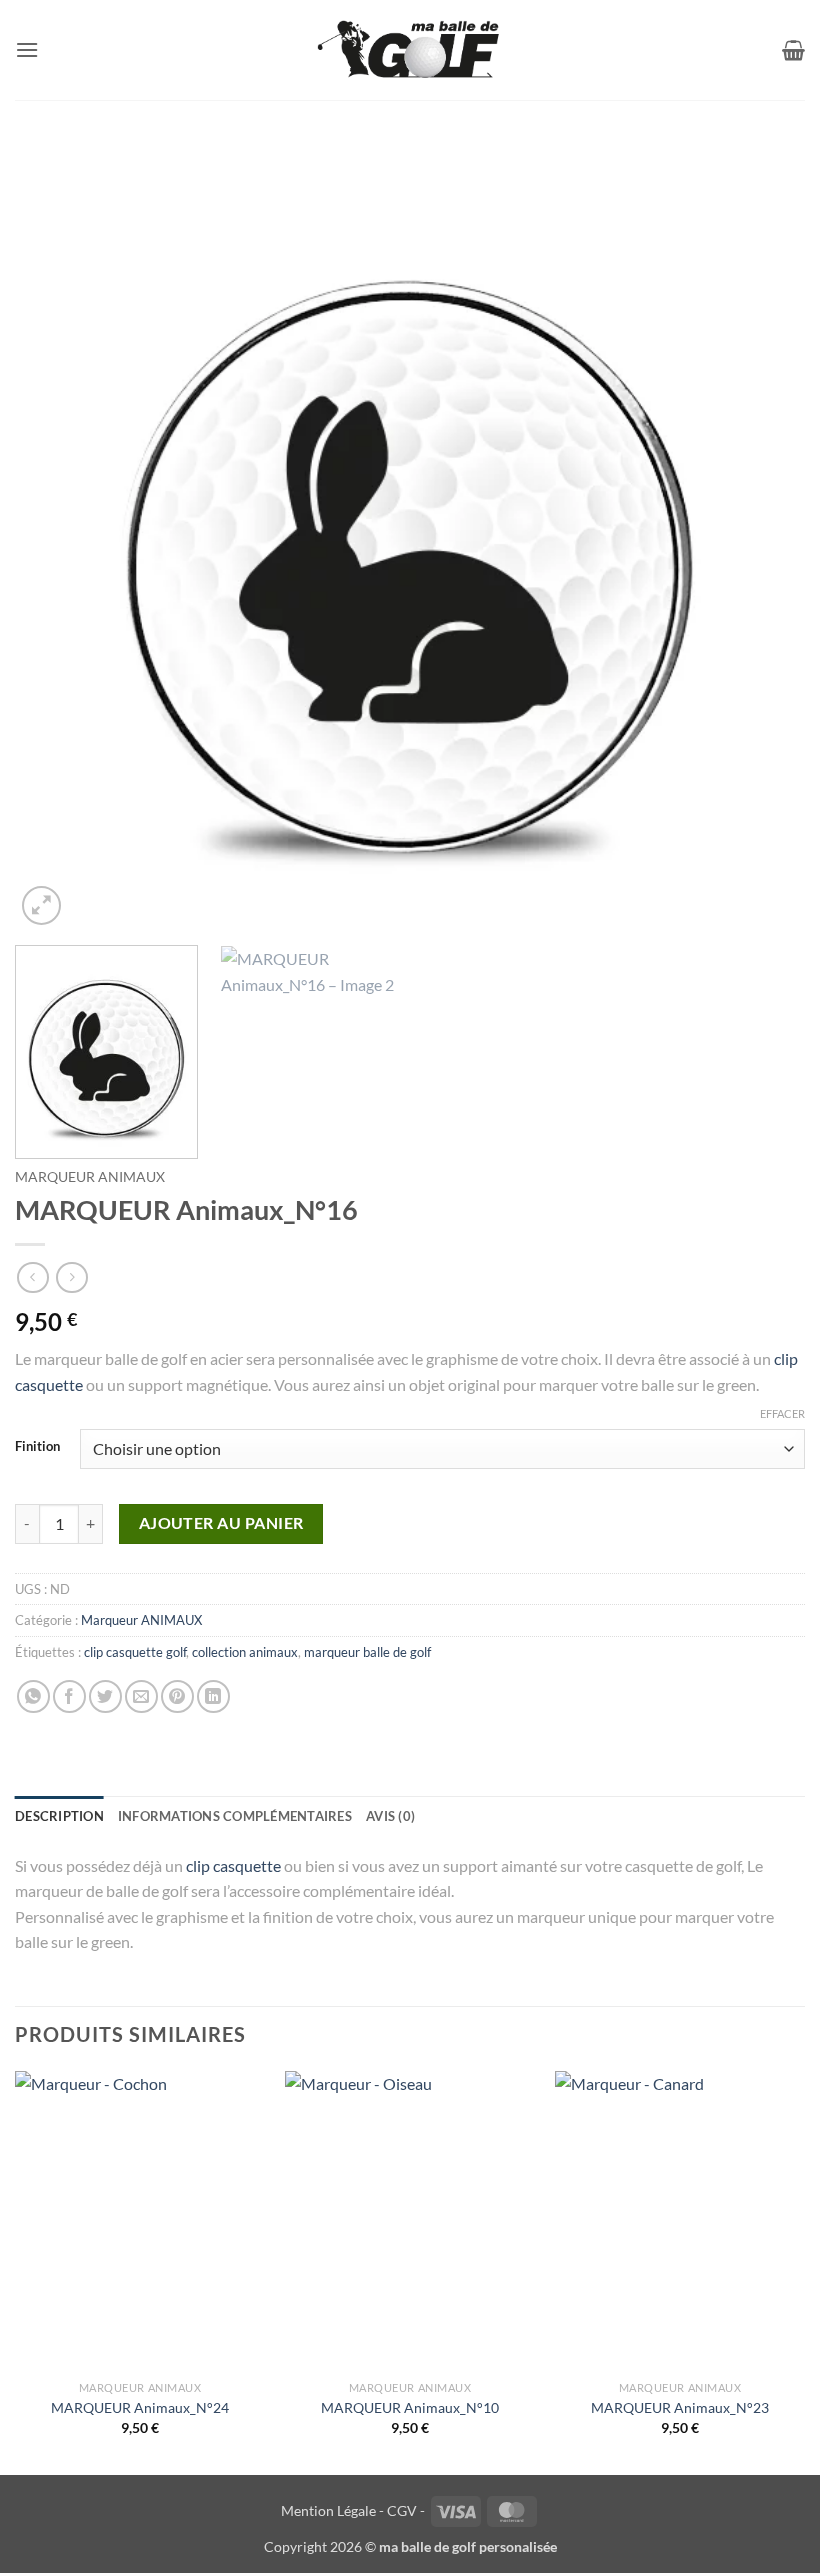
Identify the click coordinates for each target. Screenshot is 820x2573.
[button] (27, 49)
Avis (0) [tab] (390, 1816)
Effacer (782, 1413)
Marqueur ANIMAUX (90, 1177)
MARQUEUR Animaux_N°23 (680, 2407)
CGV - (406, 2510)
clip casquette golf (135, 1652)
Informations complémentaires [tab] (235, 1816)
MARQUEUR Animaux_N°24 (140, 2407)
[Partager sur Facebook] (69, 1696)
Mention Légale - (332, 2510)
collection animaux (245, 1652)
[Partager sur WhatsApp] (33, 1696)
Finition (37, 1447)
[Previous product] (71, 1277)
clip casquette (233, 1865)
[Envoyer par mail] (141, 1696)
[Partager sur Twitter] (105, 1696)
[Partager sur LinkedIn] (213, 1696)
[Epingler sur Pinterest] (177, 1696)
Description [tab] (59, 1816)
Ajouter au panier (221, 1523)
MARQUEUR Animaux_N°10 (410, 2407)
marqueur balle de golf (367, 1652)
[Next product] (32, 1277)
